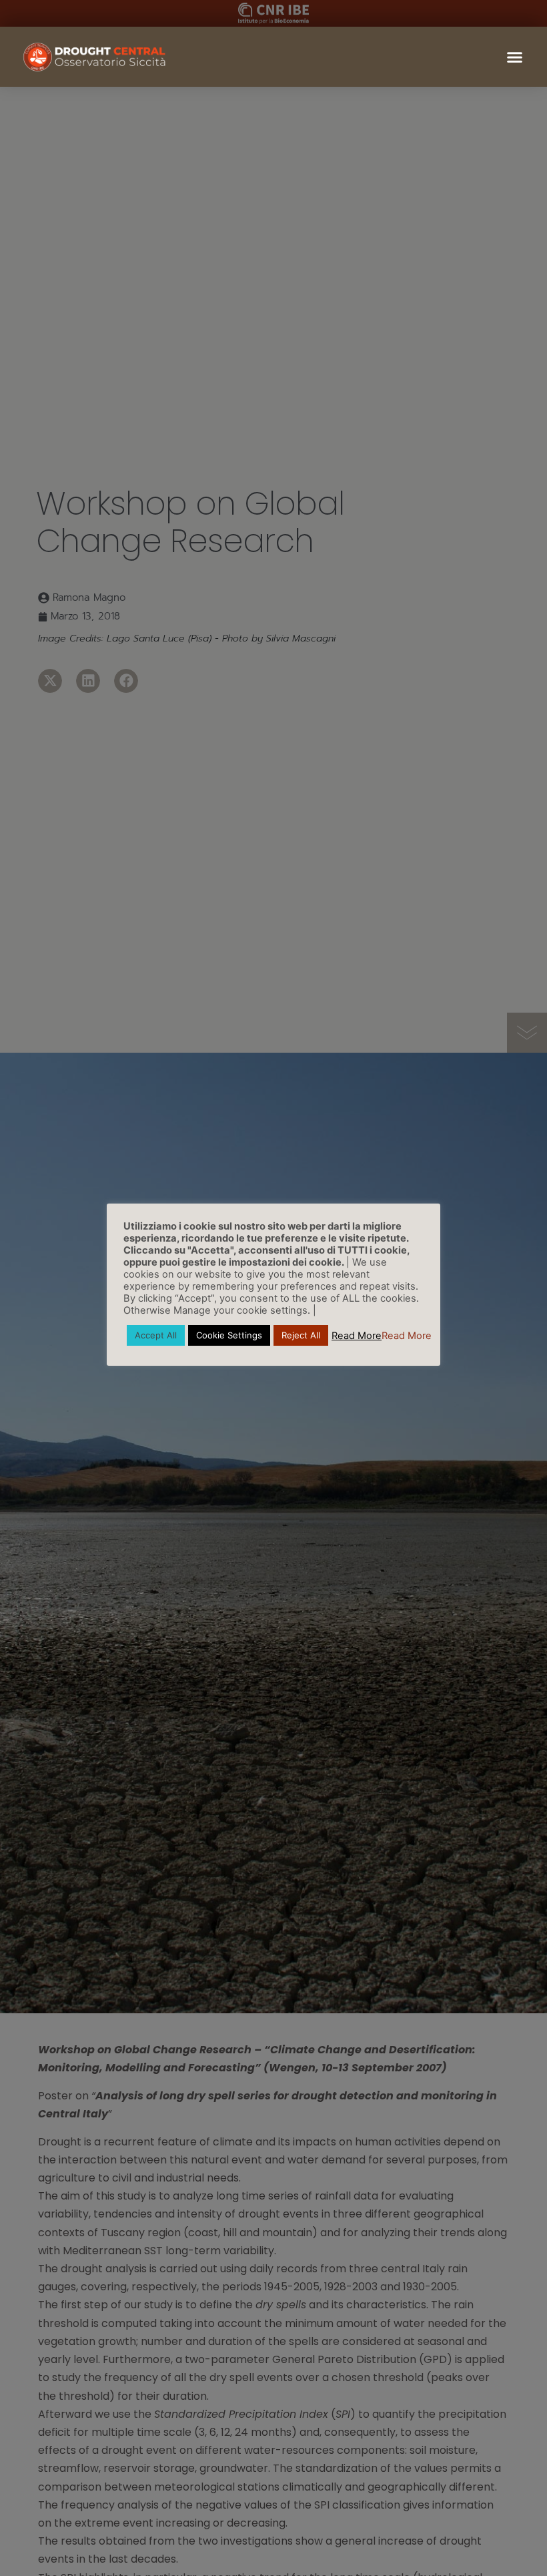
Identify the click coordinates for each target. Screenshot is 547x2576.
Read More (357, 1336)
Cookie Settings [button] (229, 1335)
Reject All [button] (301, 1335)
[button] (514, 57)
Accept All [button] (156, 1335)
